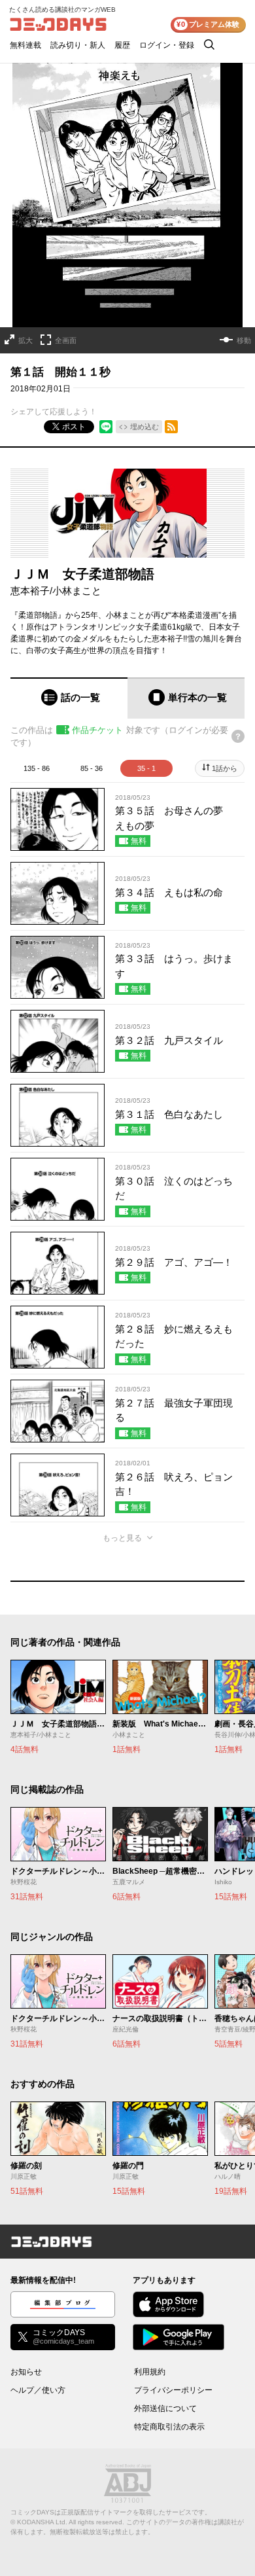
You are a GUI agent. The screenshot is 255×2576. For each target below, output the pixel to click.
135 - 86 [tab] (37, 768)
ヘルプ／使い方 (38, 2390)
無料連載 (25, 45)
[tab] (69, 698)
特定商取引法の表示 (169, 2427)
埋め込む (144, 427)
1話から (225, 768)
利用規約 (150, 2372)
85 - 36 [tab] (92, 768)
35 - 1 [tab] (146, 768)
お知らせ (26, 2372)
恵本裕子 (30, 591)
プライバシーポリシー (173, 2390)
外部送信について (165, 2408)
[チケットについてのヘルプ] (238, 736)
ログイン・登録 (167, 45)
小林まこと (77, 591)
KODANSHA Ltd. (42, 2522)
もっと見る (122, 1538)
